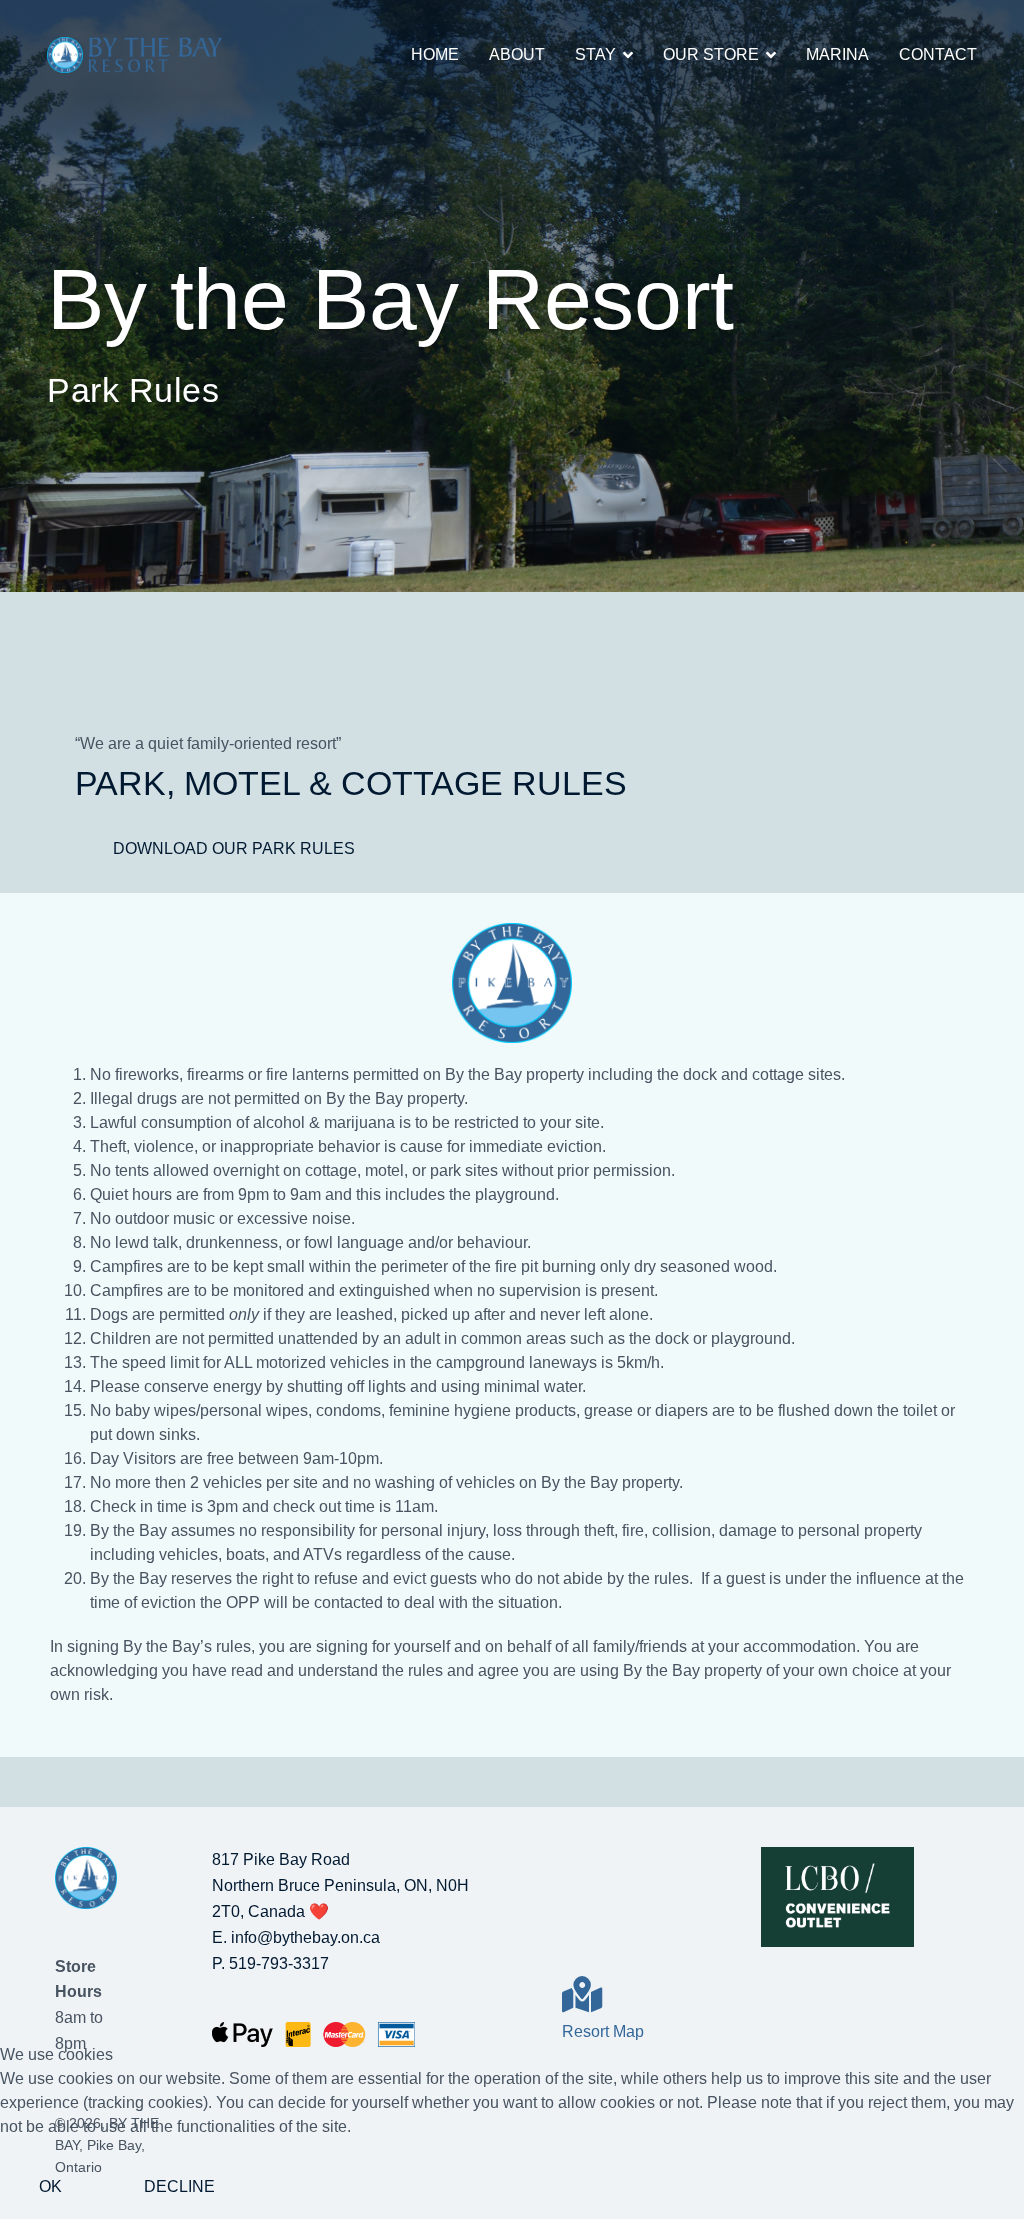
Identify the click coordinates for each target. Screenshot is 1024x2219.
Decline (179, 2186)
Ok (50, 2186)
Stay (595, 54)
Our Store (711, 54)
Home (435, 54)
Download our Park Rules (234, 848)
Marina (837, 54)
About (517, 54)
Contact (938, 54)
